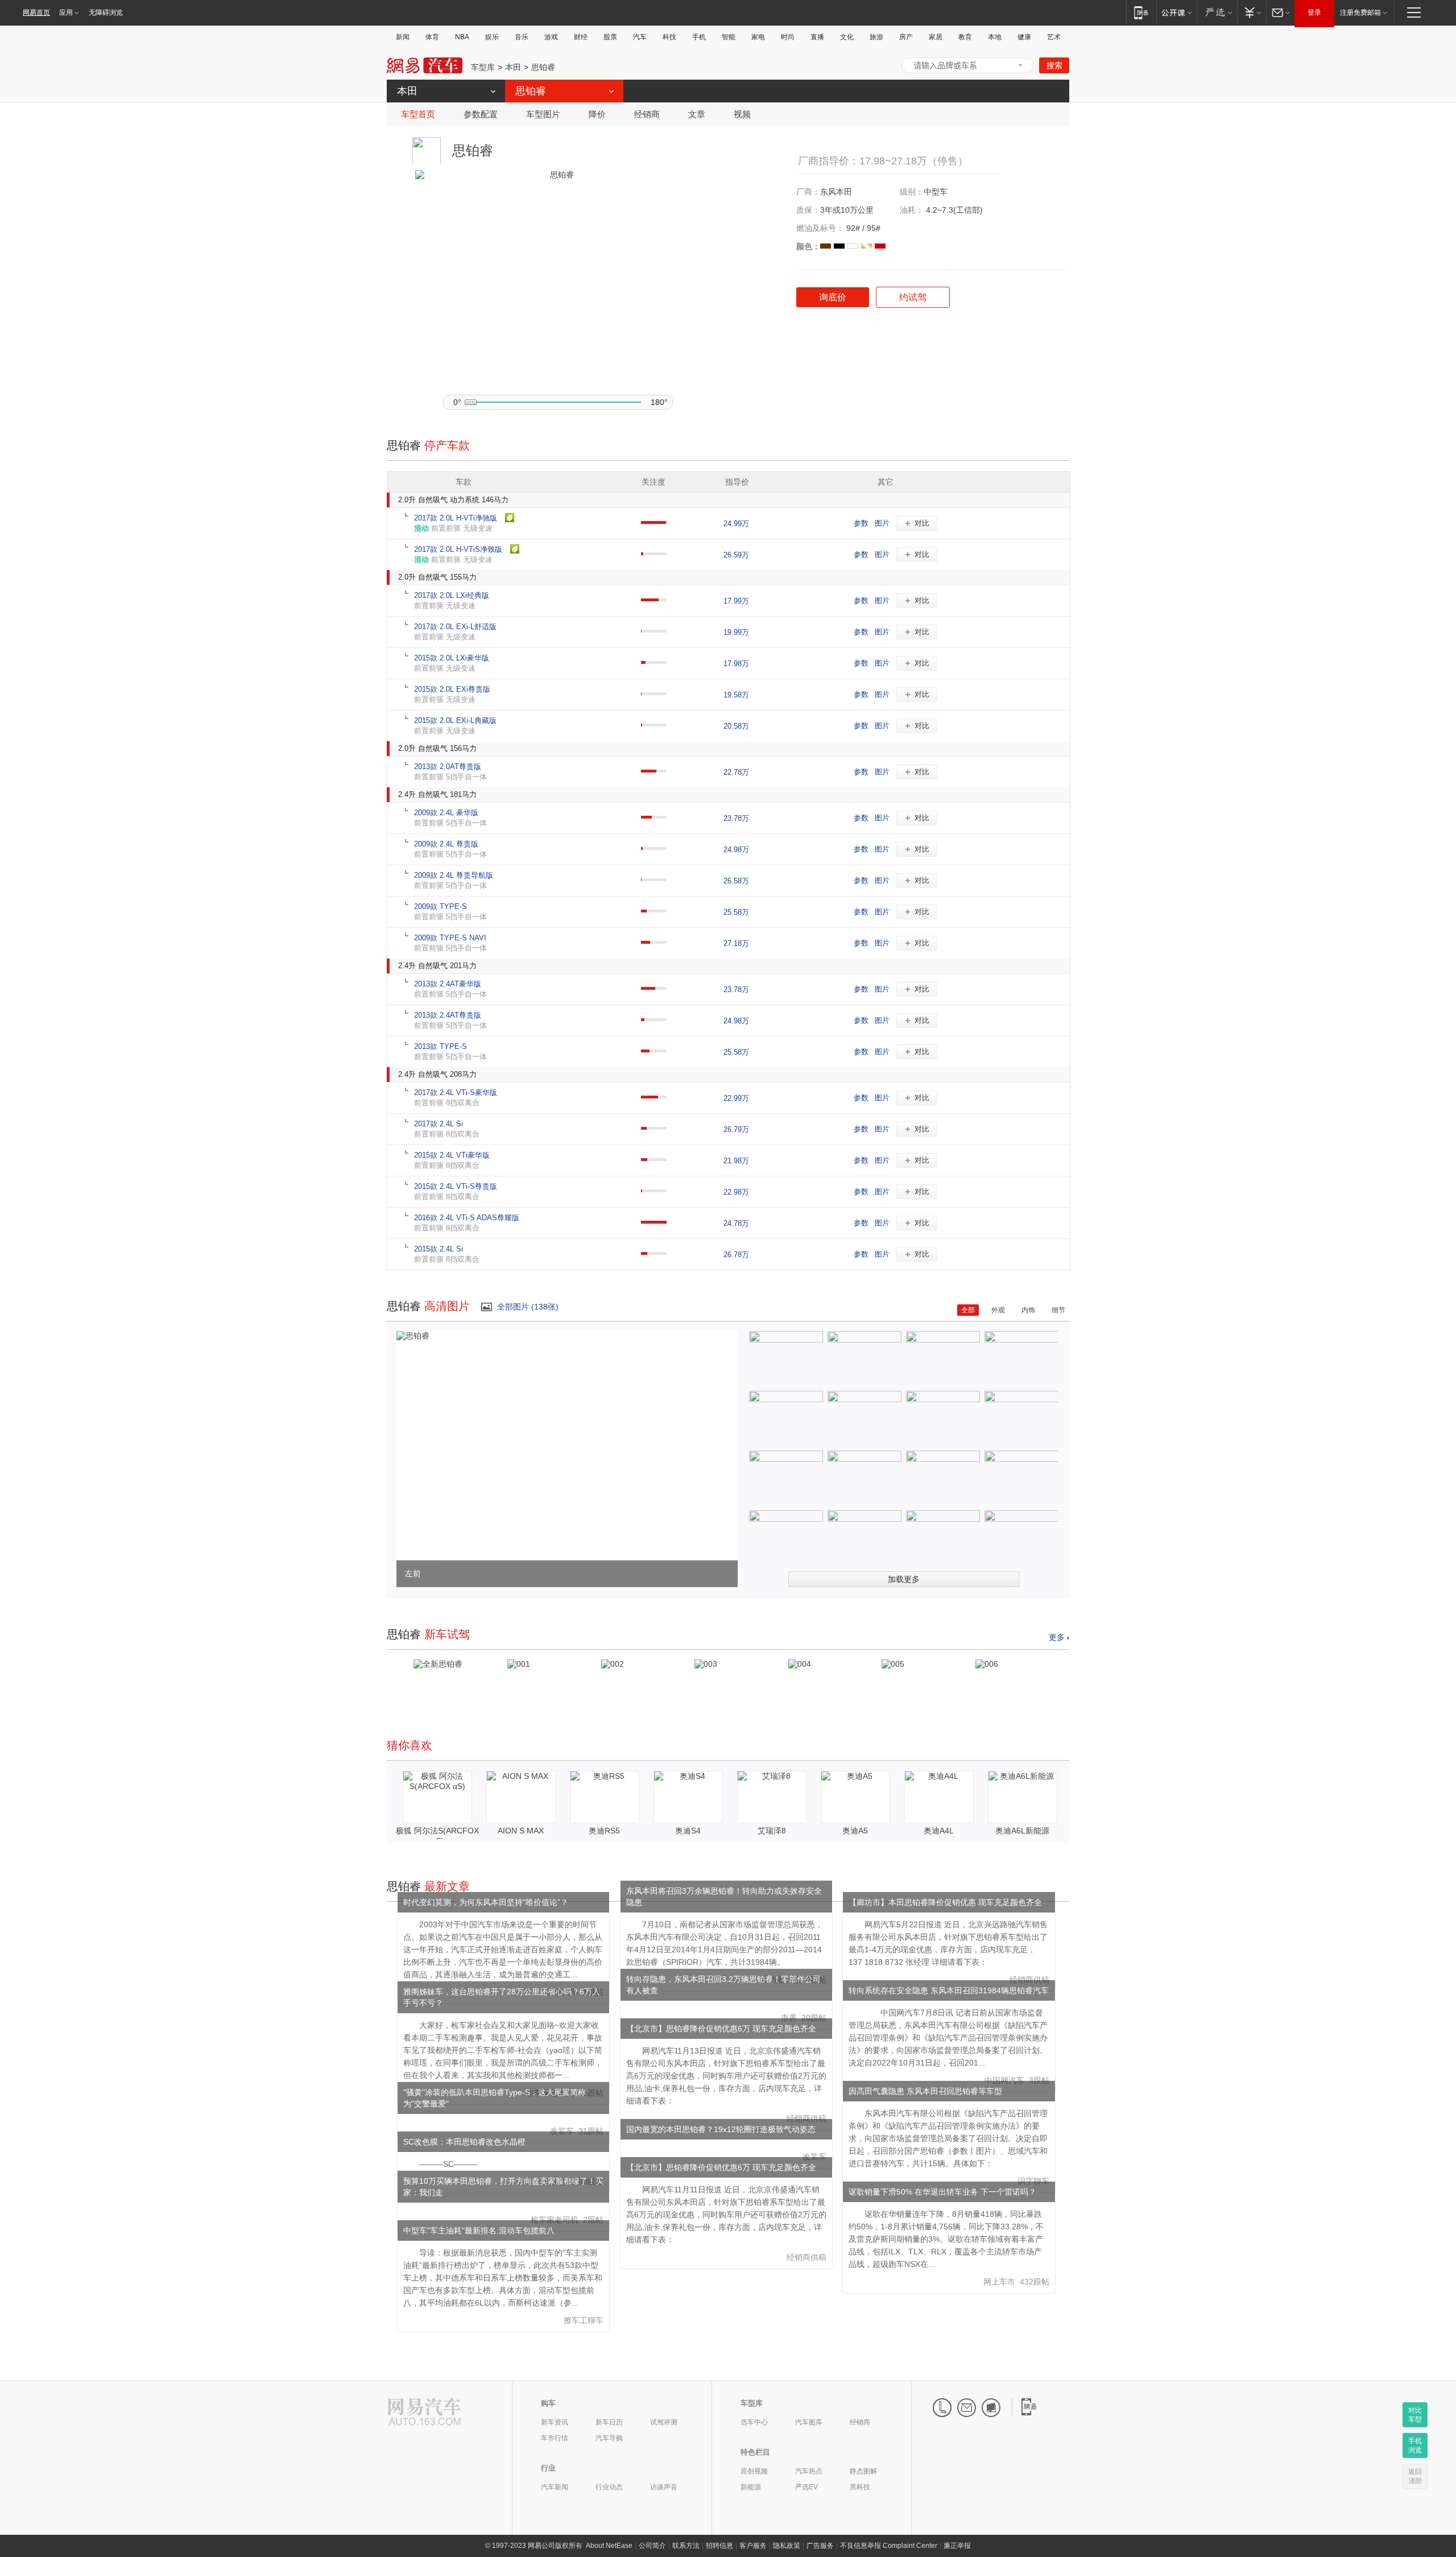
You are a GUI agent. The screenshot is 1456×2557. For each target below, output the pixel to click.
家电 (758, 37)
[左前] (413, 1336)
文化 (847, 37)
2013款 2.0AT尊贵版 (448, 767)
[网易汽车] (425, 2413)
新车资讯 (555, 2422)
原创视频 (754, 2471)
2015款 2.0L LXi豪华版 (452, 658)
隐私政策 (787, 2546)
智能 (729, 37)
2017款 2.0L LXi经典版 (452, 595)
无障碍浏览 (106, 13)
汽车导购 (609, 2438)
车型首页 (418, 114)
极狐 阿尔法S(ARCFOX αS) (437, 1836)
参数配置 (481, 114)
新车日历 (609, 2422)
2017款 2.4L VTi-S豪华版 (456, 1092)
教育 (965, 37)
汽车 (640, 37)
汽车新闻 (555, 2487)
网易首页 (36, 13)
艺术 (1054, 37)
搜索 (1054, 65)
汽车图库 (809, 2422)
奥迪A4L (939, 1831)
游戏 (551, 37)
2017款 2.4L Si (439, 1124)
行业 (548, 2468)
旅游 (876, 37)
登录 (1314, 13)
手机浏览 (1415, 2446)
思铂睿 (543, 67)
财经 (581, 37)
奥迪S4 (688, 1831)
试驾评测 (664, 2422)
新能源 (751, 2487)
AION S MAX (521, 1831)
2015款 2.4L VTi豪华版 (452, 1155)
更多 (1057, 1637)
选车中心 (754, 2422)
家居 (936, 37)
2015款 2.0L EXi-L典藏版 (455, 720)
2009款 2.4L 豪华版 (446, 813)
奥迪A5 (855, 1831)
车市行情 (555, 2438)
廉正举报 (957, 2546)
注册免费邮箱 (1360, 13)
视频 (742, 114)
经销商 (647, 114)
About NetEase (609, 2546)
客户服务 (753, 2546)
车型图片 (543, 114)
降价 (597, 114)
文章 (697, 114)
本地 (995, 37)
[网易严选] (1217, 12)
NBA (462, 37)
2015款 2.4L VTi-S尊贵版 (456, 1186)
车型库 (483, 67)
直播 (817, 37)
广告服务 (820, 2546)
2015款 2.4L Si (439, 1249)
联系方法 (686, 2546)
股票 (610, 37)
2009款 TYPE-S (440, 906)
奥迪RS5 (604, 1831)
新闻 (403, 37)
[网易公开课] (1176, 12)
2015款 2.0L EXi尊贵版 (452, 689)
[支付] (1252, 12)
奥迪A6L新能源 (1022, 1831)
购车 (548, 2403)
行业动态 (609, 2487)
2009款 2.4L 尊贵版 (446, 844)
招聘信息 (719, 2546)
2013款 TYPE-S (440, 1046)
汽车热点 (809, 2471)
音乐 (522, 37)
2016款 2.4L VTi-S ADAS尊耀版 (467, 1218)
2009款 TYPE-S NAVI (450, 938)
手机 (699, 37)
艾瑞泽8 (772, 1831)
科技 (669, 37)
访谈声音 (664, 2487)
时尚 (788, 37)
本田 (513, 67)
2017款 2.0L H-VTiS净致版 (458, 549)
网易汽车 (425, 66)
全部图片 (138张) (528, 1307)
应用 (66, 13)
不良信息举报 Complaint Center (889, 2546)
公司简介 (652, 2546)
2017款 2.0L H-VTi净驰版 (456, 518)
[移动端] (1141, 12)
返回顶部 (1415, 2476)
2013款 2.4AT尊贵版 (448, 1015)
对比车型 (1415, 2415)
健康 (1024, 37)
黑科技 (860, 2487)
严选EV (806, 2487)
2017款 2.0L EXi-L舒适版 (455, 627)
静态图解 (863, 2471)
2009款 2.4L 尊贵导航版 (454, 875)
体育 (432, 37)
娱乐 (492, 37)
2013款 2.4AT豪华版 (448, 984)
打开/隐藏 (1020, 65)
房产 (906, 37)
